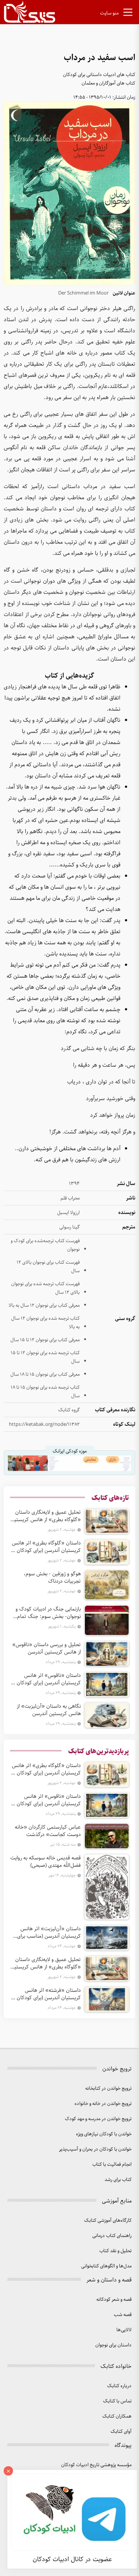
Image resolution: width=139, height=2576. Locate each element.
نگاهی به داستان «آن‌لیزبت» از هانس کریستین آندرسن (49, 1710)
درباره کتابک (119, 2386)
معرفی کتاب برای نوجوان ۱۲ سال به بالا (44, 1305)
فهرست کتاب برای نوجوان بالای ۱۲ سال (48, 1267)
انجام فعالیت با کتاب (112, 2164)
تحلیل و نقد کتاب (115, 2251)
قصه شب (123, 2315)
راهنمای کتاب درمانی (112, 2236)
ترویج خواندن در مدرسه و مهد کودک (98, 2119)
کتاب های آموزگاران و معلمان (108, 83)
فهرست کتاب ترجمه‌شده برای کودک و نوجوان (45, 1245)
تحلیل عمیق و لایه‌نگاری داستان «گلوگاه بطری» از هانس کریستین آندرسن (46, 1516)
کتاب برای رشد (118, 2180)
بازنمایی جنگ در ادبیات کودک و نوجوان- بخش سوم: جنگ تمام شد (48, 1613)
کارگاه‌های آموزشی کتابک (108, 2220)
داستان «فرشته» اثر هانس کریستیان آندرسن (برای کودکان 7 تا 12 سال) (47, 1994)
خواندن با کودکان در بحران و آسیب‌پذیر (95, 2149)
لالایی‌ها (124, 2330)
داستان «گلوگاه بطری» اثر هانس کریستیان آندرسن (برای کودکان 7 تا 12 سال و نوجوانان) (46, 1547)
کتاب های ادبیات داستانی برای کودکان (99, 75)
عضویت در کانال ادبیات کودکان (72, 2559)
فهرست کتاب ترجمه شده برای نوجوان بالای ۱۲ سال (45, 1288)
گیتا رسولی (69, 1227)
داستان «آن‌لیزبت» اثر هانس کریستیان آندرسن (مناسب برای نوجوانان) (49, 1932)
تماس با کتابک (117, 2401)
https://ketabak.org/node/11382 (44, 1424)
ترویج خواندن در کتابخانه (108, 2088)
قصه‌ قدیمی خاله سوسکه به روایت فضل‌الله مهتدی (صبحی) (46, 1862)
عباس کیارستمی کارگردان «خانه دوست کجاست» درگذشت (48, 1831)
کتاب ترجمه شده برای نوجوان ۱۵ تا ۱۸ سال (45, 1392)
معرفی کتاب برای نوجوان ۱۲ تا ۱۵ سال (45, 1340)
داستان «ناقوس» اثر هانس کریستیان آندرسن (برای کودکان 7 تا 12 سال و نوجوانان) (47, 1679)
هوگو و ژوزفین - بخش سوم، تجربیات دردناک (52, 1577)
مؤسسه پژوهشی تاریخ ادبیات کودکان (96, 2465)
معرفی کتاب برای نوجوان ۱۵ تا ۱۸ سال (45, 1374)
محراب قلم (70, 1198)
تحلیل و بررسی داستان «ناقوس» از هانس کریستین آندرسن (47, 1648)
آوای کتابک (121, 2432)
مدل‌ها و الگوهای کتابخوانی (106, 2266)
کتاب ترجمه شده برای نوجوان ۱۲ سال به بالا (45, 1323)
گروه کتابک (69, 1410)
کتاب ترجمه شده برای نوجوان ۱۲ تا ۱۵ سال (45, 1357)
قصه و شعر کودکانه (114, 2299)
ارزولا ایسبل (68, 1213)
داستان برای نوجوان (113, 2345)
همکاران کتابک (117, 2416)
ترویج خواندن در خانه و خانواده (103, 2104)
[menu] (128, 14)
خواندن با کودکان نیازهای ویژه (104, 2134)
